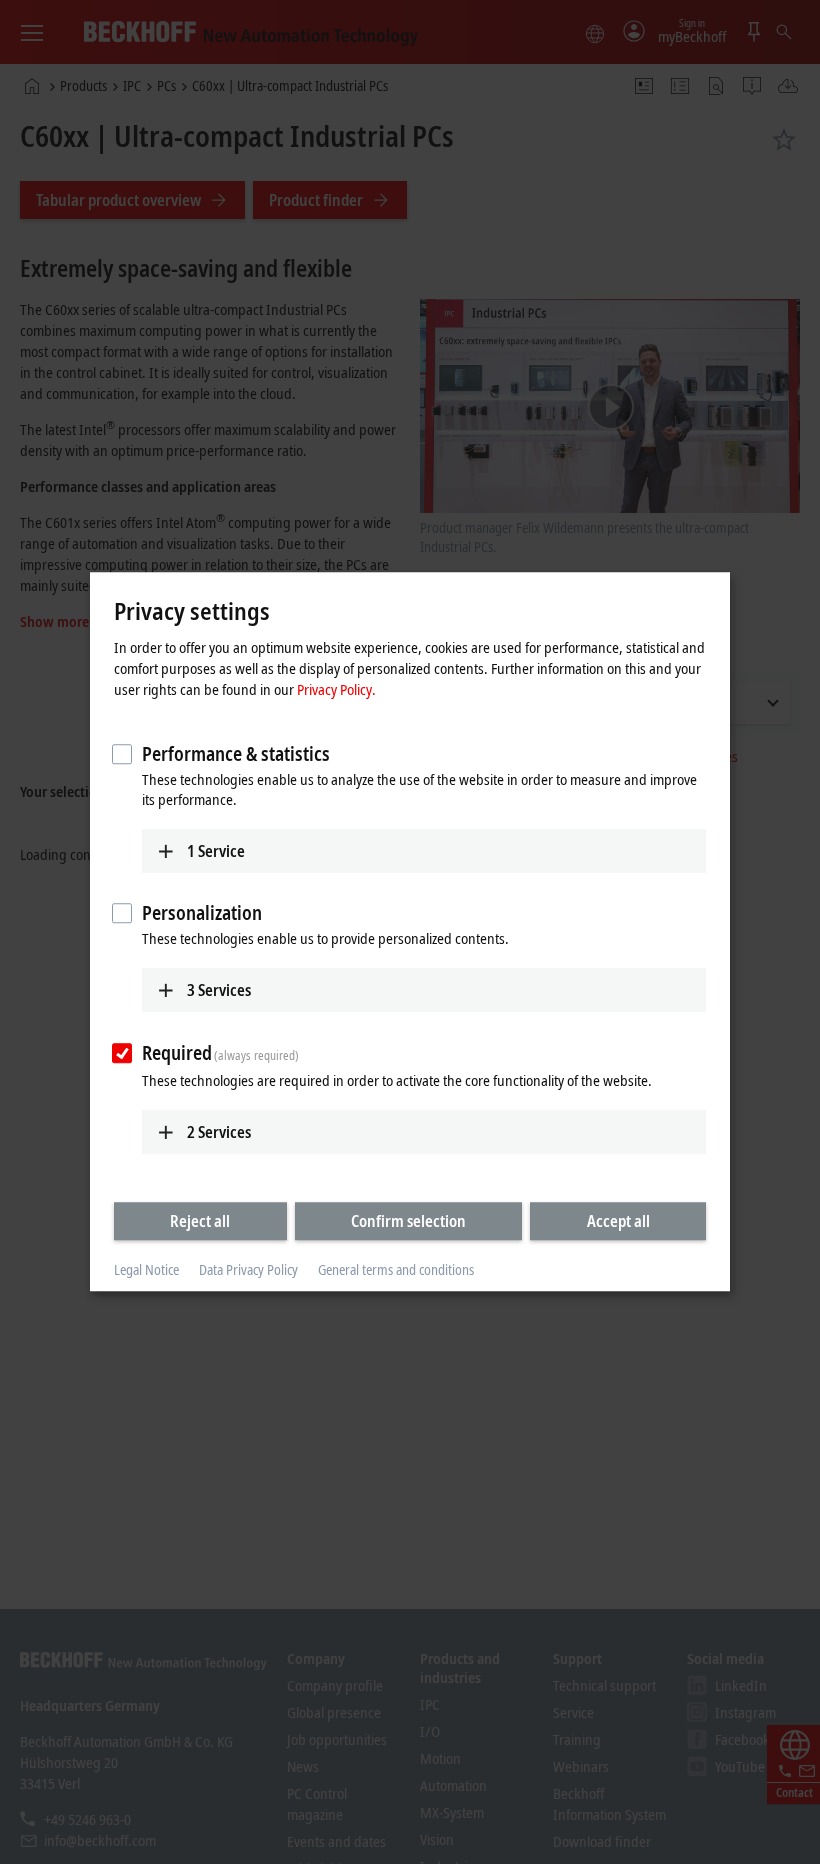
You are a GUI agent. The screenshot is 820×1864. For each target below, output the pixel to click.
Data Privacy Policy (248, 1269)
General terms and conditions (396, 1269)
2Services (219, 1132)
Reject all (200, 1221)
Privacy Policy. (336, 689)
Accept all (618, 1221)
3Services (219, 990)
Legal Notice (146, 1269)
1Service (216, 851)
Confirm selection (408, 1221)
